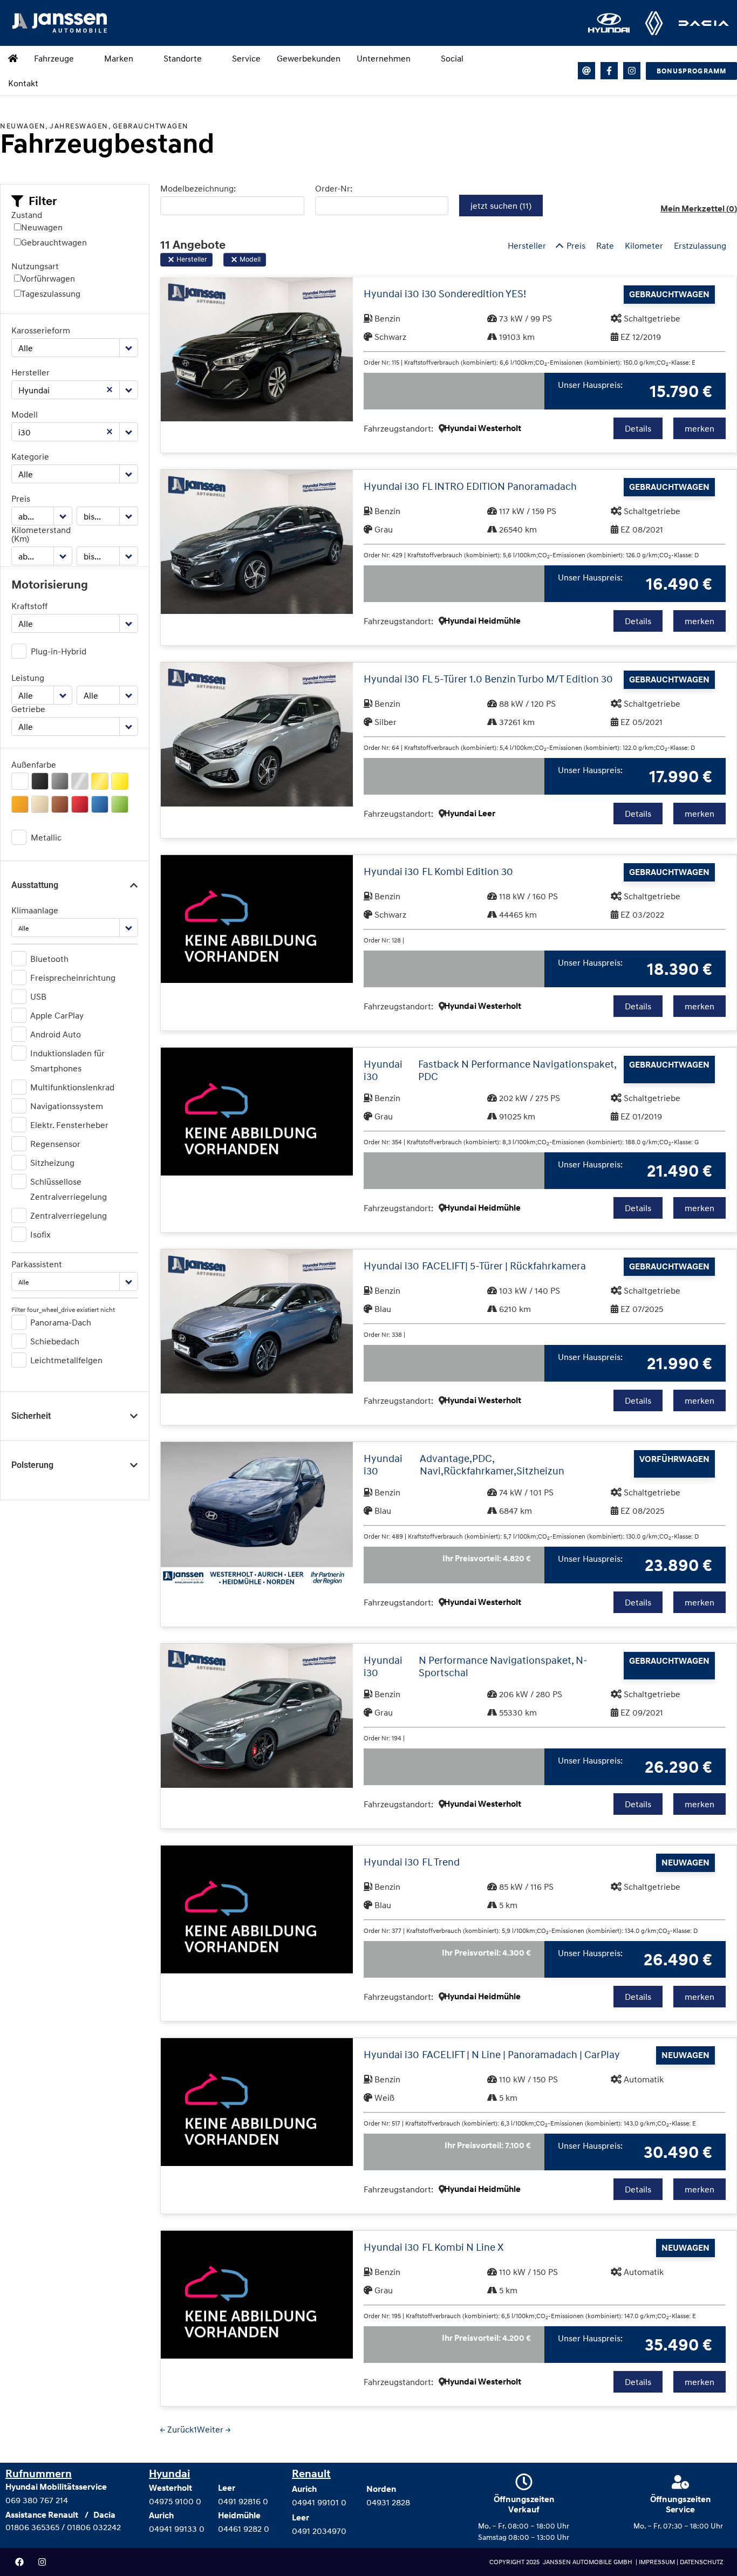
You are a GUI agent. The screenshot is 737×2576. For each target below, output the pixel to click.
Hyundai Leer (470, 814)
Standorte (183, 58)
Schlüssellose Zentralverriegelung (69, 1189)
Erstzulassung (700, 245)
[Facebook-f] (609, 71)
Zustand (27, 215)
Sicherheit (31, 1416)
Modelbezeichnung (197, 188)
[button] (34, 201)
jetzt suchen (501, 206)
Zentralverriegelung (69, 1215)
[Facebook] (19, 2562)
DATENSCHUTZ (701, 2562)
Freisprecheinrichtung (73, 978)
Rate (605, 245)
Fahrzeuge (54, 58)
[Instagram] (632, 71)
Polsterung (32, 1465)
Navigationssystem (67, 1106)
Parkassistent (37, 1264)
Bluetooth (49, 959)
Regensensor (55, 1144)
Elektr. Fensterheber (69, 1125)
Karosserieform (41, 330)
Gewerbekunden (309, 58)
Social (452, 58)
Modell (25, 414)
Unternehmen (384, 58)
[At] (586, 71)
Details (638, 428)
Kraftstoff (29, 606)
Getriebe (28, 709)
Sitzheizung (52, 1163)
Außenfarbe (34, 764)
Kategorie (30, 456)
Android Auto (56, 1034)
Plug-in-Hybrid (59, 651)
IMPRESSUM (658, 2562)
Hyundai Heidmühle (482, 621)
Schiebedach (55, 1341)
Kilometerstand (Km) (41, 534)
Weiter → (214, 2429)
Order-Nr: (334, 188)
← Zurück (177, 2429)
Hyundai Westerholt (483, 428)
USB (38, 996)
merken (700, 428)
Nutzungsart (35, 266)
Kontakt (23, 83)
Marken (119, 58)
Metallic (46, 837)
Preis (21, 498)
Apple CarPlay (57, 1015)
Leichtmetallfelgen (66, 1360)
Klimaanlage (35, 910)
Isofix (40, 1234)
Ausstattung (35, 885)
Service (246, 58)
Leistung (28, 678)
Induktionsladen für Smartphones (67, 1061)
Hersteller (30, 372)
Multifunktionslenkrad (72, 1087)
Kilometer (644, 245)
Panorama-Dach (61, 1322)
